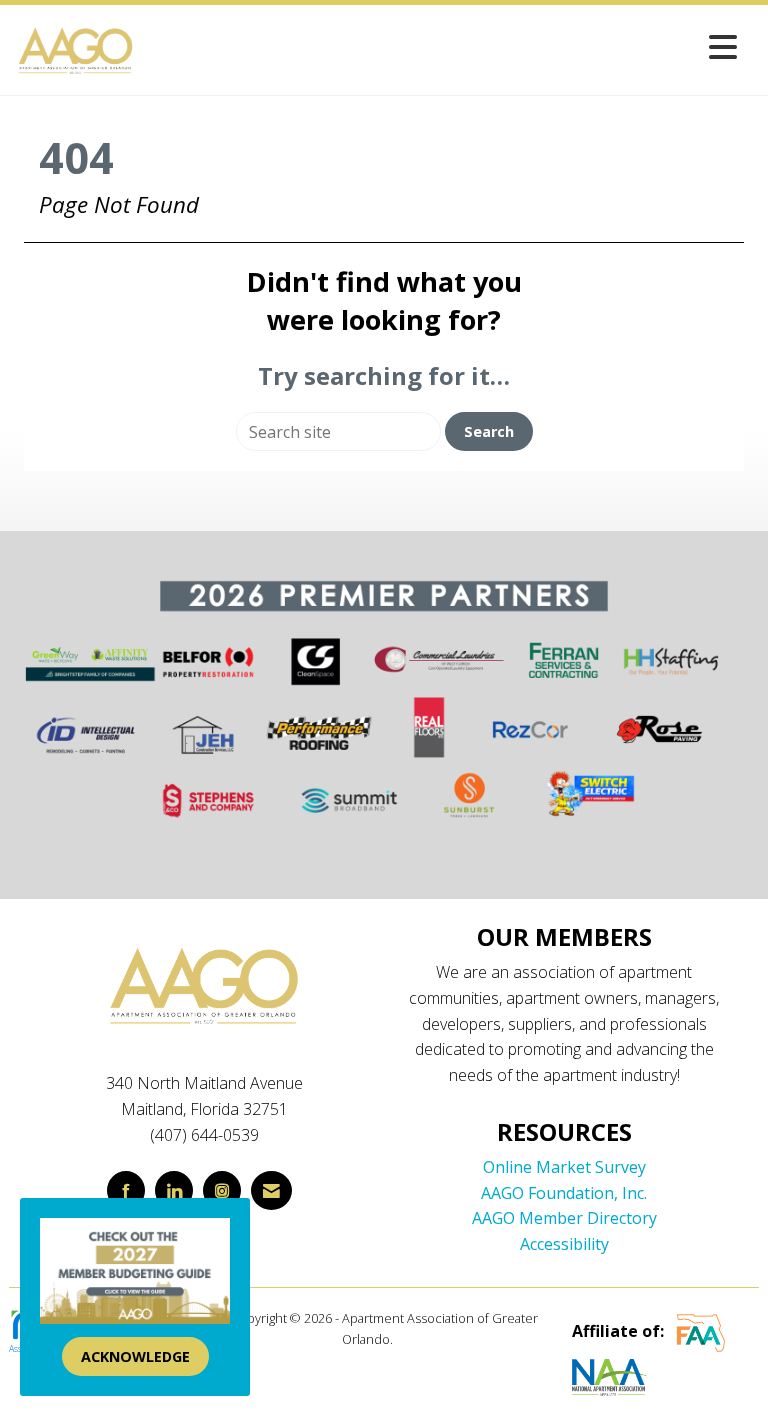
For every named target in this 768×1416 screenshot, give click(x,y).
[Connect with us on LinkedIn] (174, 1190)
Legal (411, 1339)
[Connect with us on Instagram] (222, 1190)
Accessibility (564, 1244)
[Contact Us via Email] (271, 1190)
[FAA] (701, 1332)
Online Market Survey (564, 1167)
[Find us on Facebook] (126, 1190)
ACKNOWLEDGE (135, 1356)
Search (489, 431)
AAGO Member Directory (564, 1218)
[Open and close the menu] (442, 46)
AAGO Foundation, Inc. (564, 1193)
